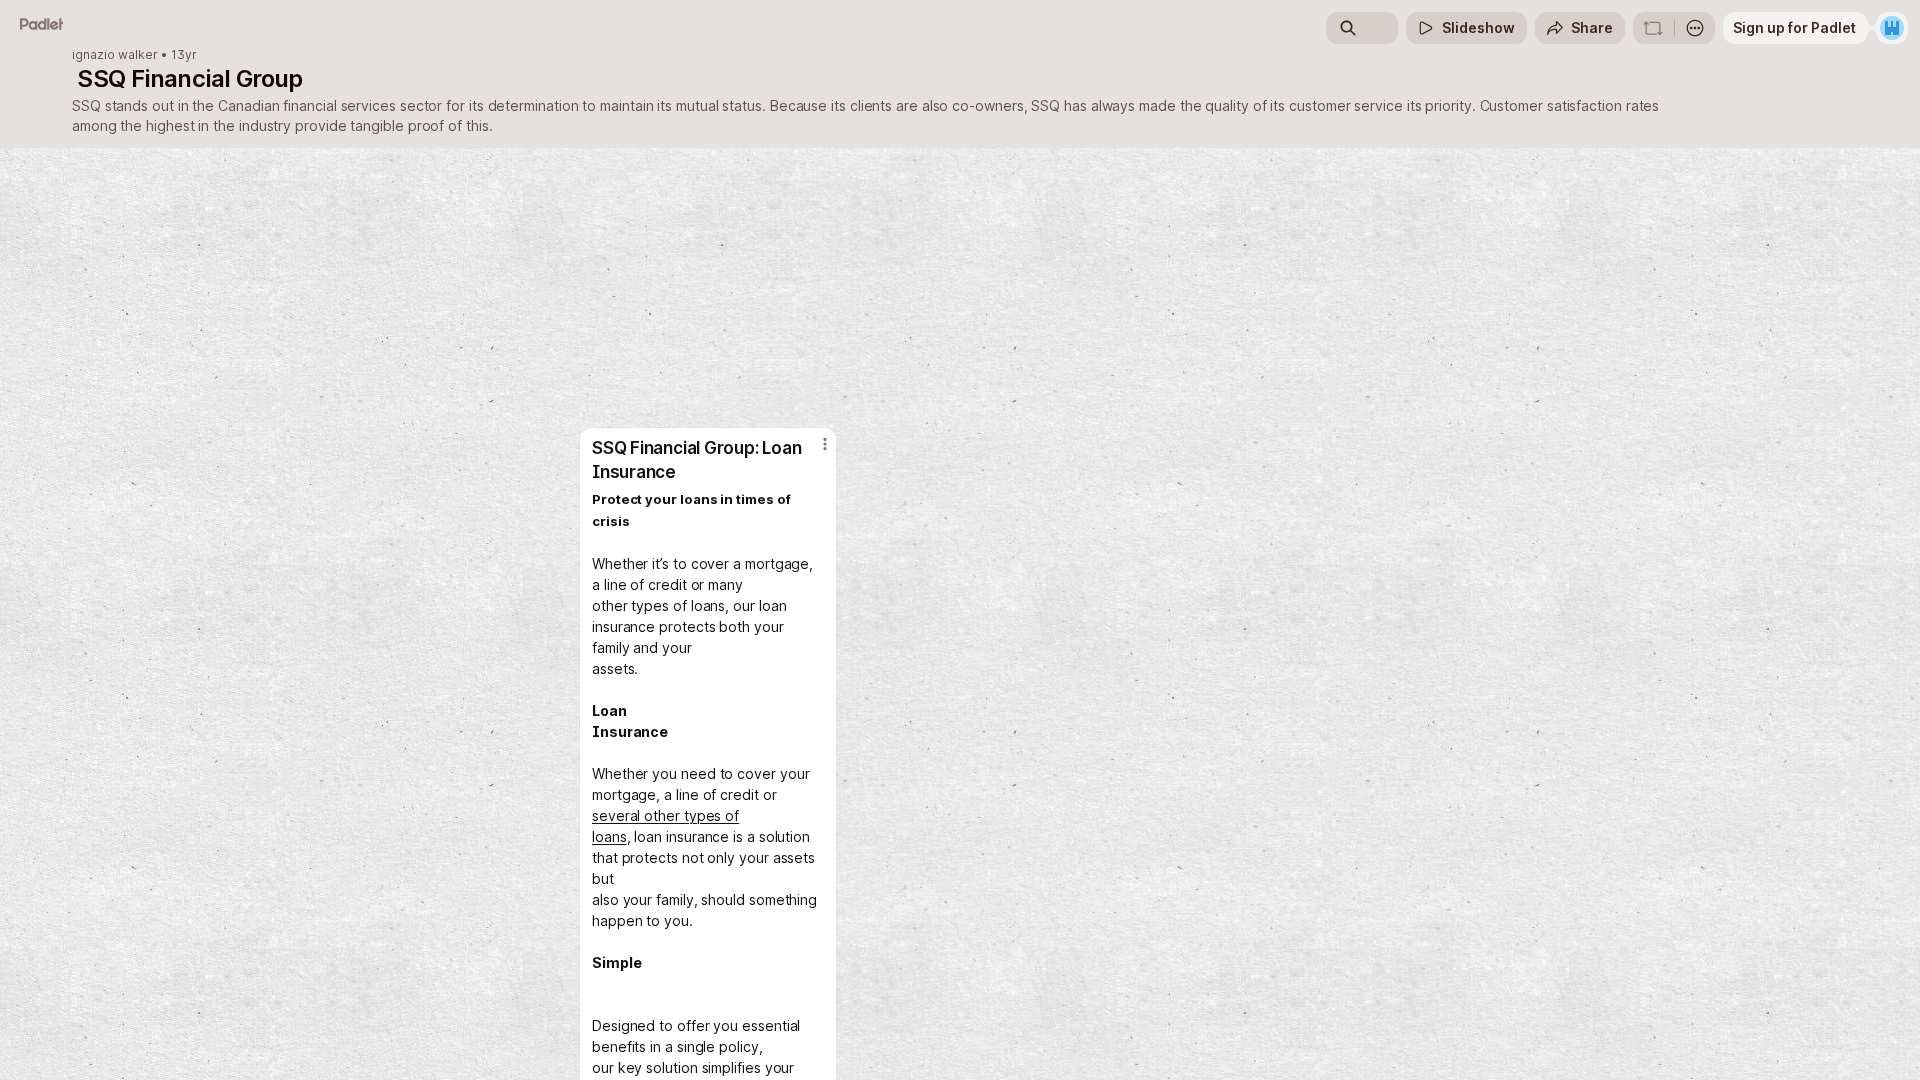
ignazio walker (115, 55)
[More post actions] (825, 444)
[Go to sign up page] (1892, 28)
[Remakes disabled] (1653, 28)
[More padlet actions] (1695, 28)
